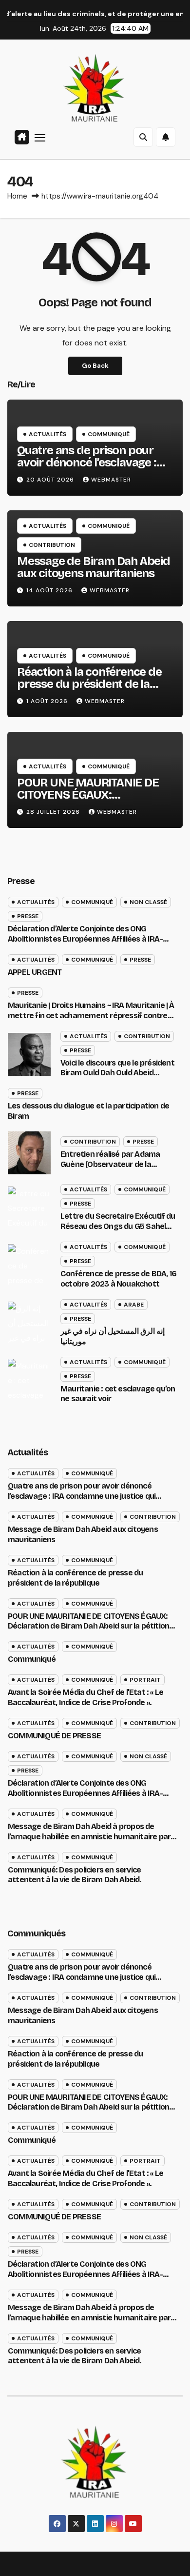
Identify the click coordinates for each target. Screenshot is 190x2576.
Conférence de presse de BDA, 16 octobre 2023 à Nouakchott (118, 1279)
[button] (143, 137)
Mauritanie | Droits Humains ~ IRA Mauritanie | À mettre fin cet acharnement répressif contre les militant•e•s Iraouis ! (91, 1016)
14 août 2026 (50, 590)
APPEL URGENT (35, 972)
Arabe (134, 1305)
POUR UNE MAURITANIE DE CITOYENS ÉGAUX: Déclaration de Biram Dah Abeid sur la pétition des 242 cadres (88, 1626)
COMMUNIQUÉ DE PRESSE (54, 1736)
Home (17, 196)
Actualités (47, 434)
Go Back (95, 366)
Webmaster (111, 480)
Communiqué (109, 434)
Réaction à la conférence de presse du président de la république (89, 684)
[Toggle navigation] (40, 137)
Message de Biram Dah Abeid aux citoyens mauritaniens (94, 567)
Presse (28, 916)
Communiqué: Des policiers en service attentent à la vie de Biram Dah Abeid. (75, 1875)
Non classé (148, 902)
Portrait (145, 1680)
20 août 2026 (51, 480)
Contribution (52, 545)
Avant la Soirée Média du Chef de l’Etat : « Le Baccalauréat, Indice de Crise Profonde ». (85, 1697)
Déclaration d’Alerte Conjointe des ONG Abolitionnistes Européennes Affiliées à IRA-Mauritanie (85, 939)
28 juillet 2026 (54, 812)
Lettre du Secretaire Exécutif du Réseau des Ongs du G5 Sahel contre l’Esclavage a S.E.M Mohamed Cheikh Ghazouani (118, 1231)
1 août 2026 (48, 701)
